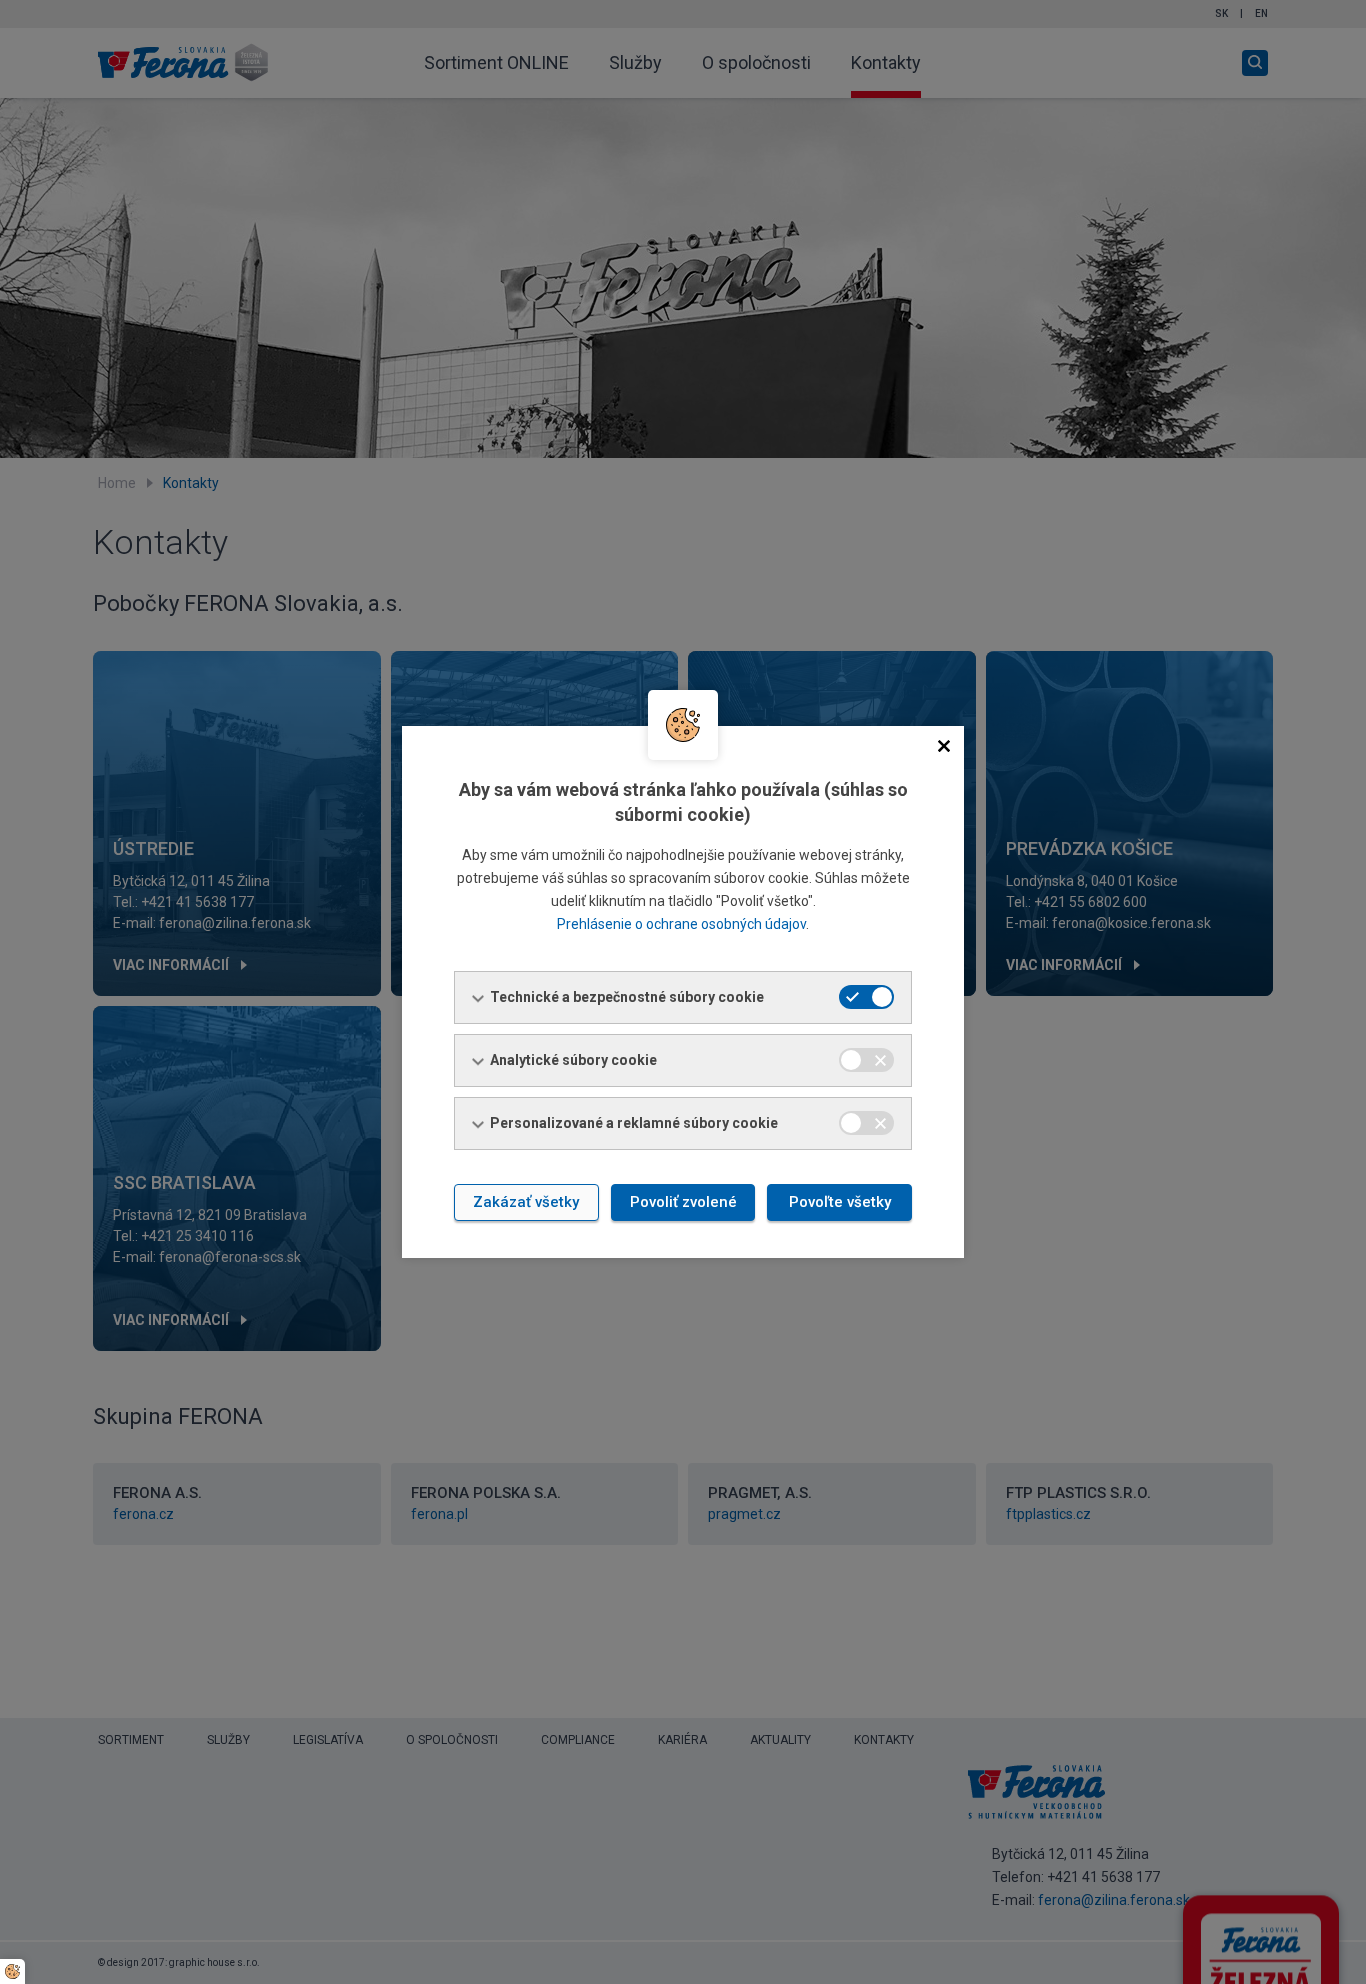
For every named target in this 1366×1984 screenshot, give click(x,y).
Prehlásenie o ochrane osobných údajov (681, 924)
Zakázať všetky (526, 1202)
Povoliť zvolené (683, 1202)
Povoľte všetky (840, 1202)
